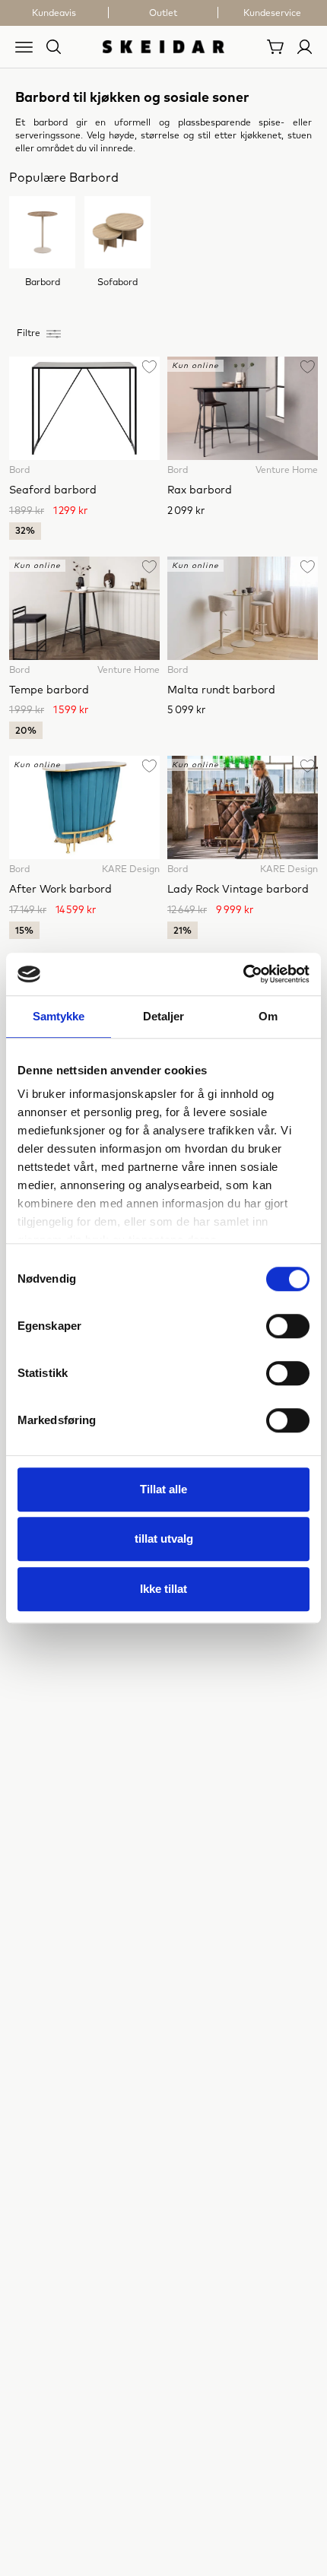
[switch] (288, 1326)
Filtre (29, 334)
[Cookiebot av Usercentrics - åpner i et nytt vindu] (243, 974)
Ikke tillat (163, 1589)
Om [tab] (268, 1016)
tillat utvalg (164, 1539)
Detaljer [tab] (164, 1016)
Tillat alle (163, 1489)
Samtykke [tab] (59, 1016)
